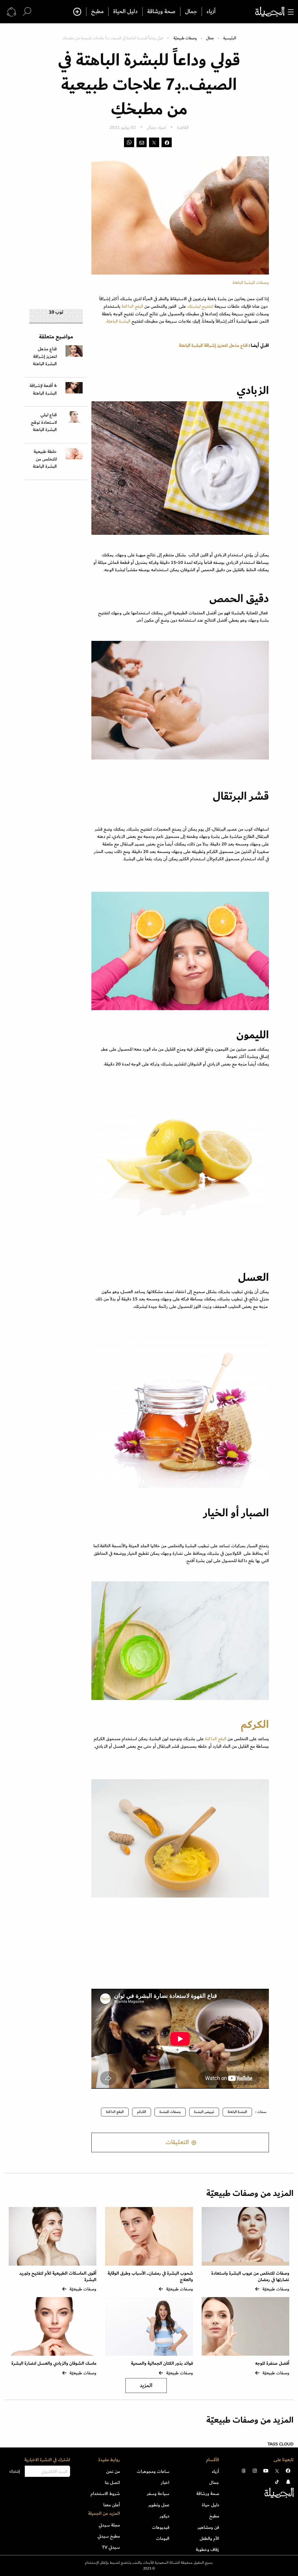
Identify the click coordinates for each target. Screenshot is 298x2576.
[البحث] (27, 12)
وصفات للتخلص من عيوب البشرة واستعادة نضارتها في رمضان (250, 2277)
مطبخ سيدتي (109, 2536)
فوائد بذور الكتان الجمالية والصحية (162, 2363)
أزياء (211, 12)
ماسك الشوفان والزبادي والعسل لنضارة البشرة (54, 2363)
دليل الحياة (125, 12)
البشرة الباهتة (237, 2112)
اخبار (165, 2482)
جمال (191, 12)
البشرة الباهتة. (118, 321)
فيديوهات (161, 2527)
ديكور (165, 2516)
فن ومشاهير (208, 2527)
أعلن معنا (112, 2505)
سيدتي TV (111, 2547)
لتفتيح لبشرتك (201, 306)
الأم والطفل (209, 2538)
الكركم (253, 1725)
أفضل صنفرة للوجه (272, 2363)
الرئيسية (230, 38)
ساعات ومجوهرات (153, 2471)
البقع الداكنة (133, 306)
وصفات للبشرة (170, 2112)
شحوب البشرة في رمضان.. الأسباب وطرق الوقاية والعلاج (150, 2277)
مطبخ (97, 12)
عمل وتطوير (159, 2505)
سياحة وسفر (158, 2494)
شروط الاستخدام (105, 2494)
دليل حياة (211, 2505)
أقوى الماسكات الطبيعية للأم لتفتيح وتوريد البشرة (58, 2277)
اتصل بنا (112, 2482)
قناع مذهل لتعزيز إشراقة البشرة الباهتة (213, 345)
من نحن (113, 2471)
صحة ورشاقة (161, 12)
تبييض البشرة (204, 2112)
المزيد (146, 2386)
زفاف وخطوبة (207, 2549)
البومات (163, 2538)
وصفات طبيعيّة (185, 38)
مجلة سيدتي (109, 2525)
